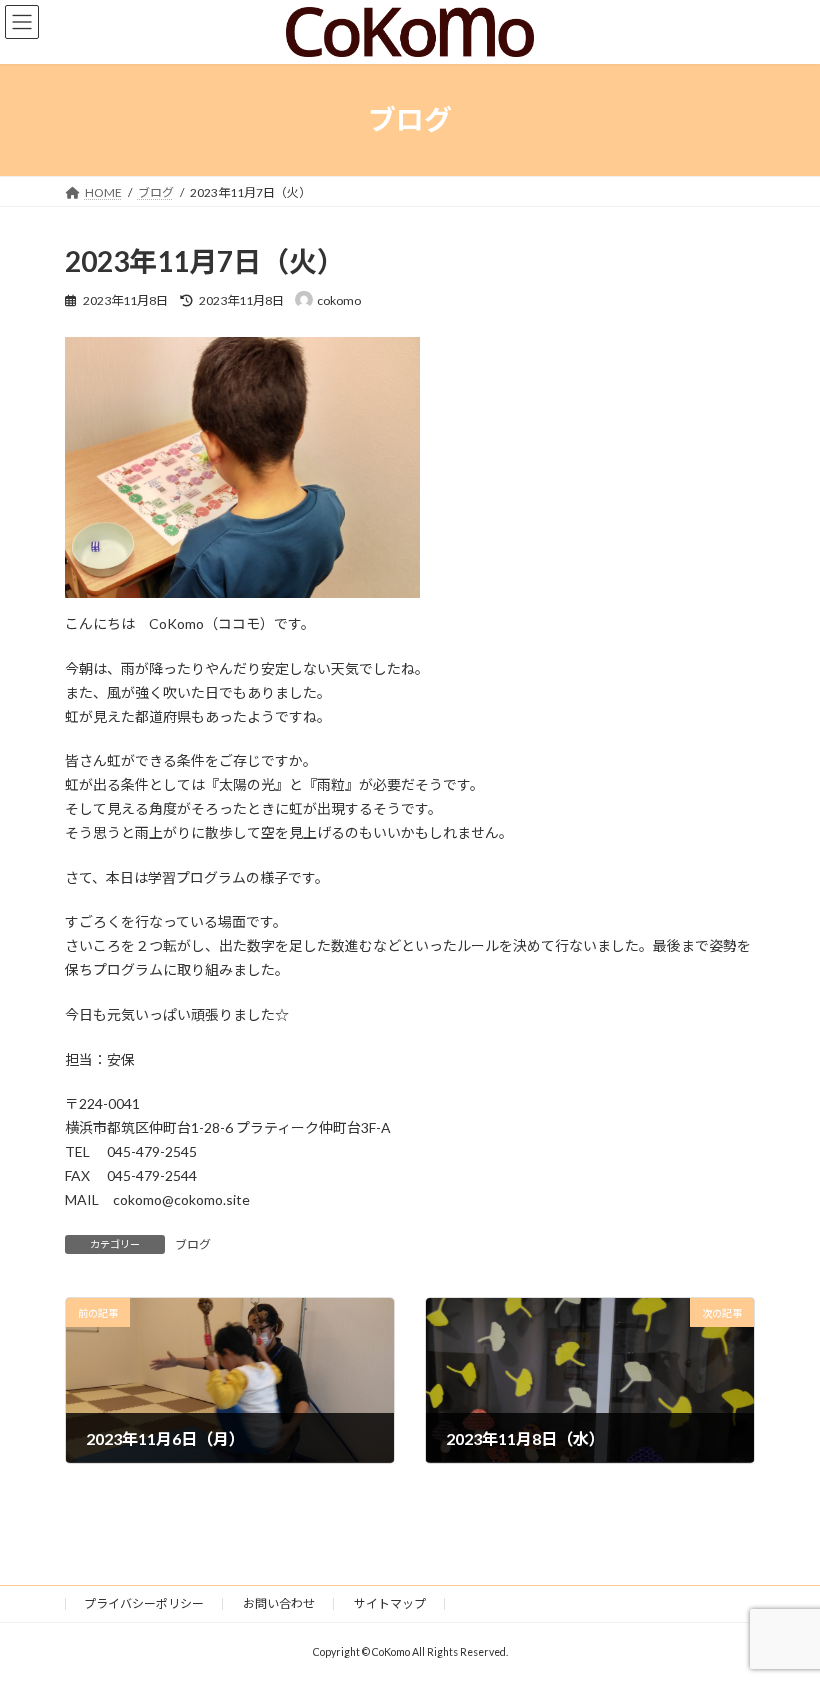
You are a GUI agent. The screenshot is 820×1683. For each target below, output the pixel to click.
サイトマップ (390, 1603)
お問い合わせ (279, 1603)
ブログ (193, 1244)
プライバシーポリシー (144, 1603)
